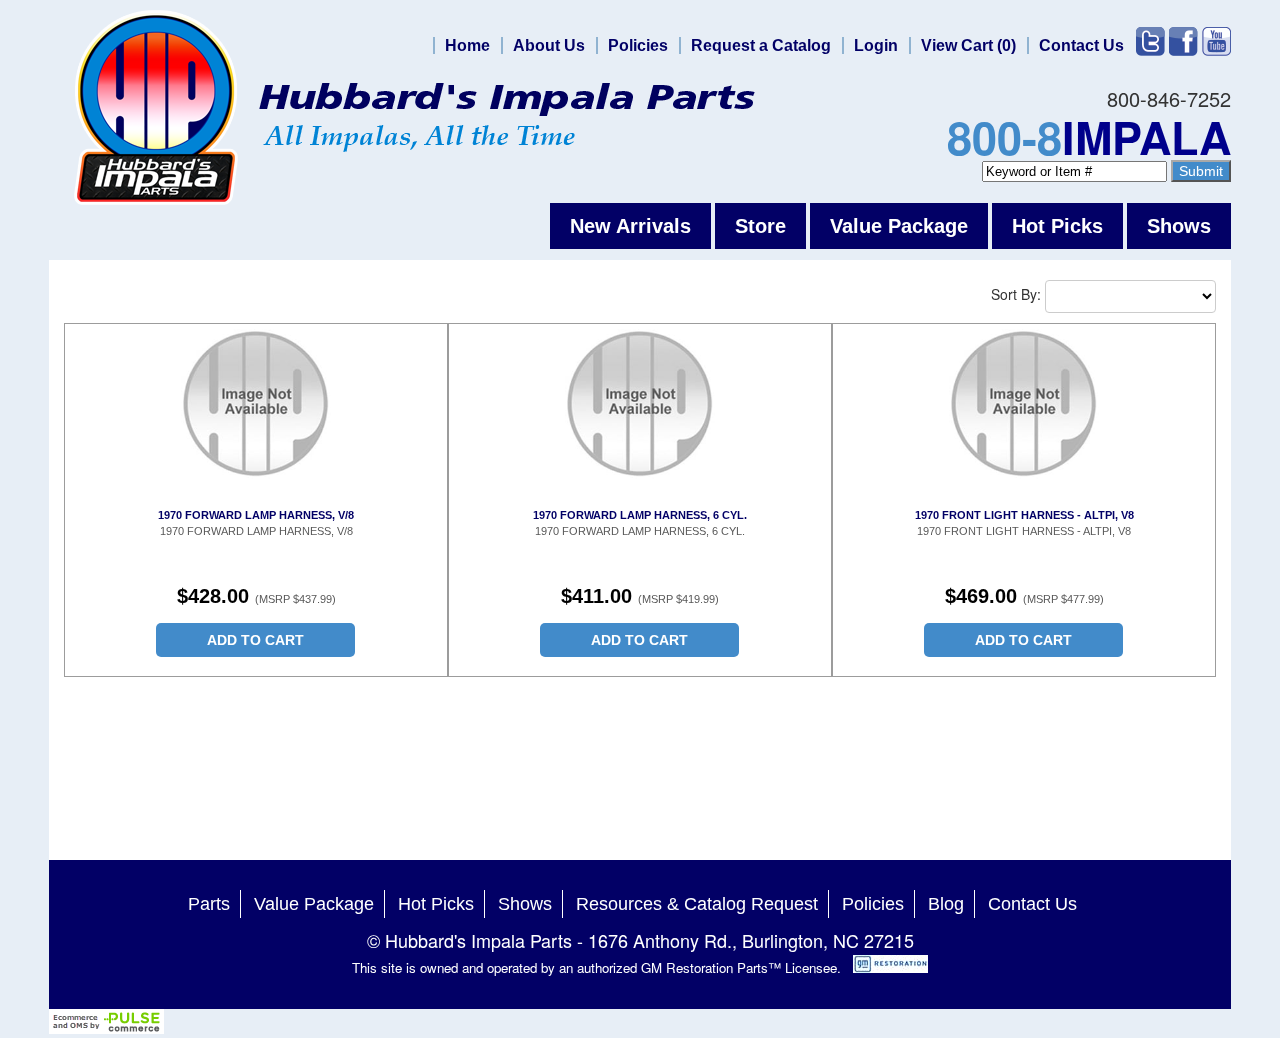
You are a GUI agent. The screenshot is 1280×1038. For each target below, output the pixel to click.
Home (467, 45)
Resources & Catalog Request (697, 904)
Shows (1179, 226)
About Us (549, 45)
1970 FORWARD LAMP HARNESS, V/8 (256, 515)
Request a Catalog (761, 45)
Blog (946, 904)
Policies (638, 45)
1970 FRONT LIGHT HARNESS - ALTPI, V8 (1024, 515)
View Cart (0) (968, 45)
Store (760, 226)
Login (876, 45)
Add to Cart (255, 640)
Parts (209, 904)
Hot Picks (1057, 226)
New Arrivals (630, 226)
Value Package (899, 226)
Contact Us (1081, 45)
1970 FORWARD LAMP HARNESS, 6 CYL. (640, 515)
